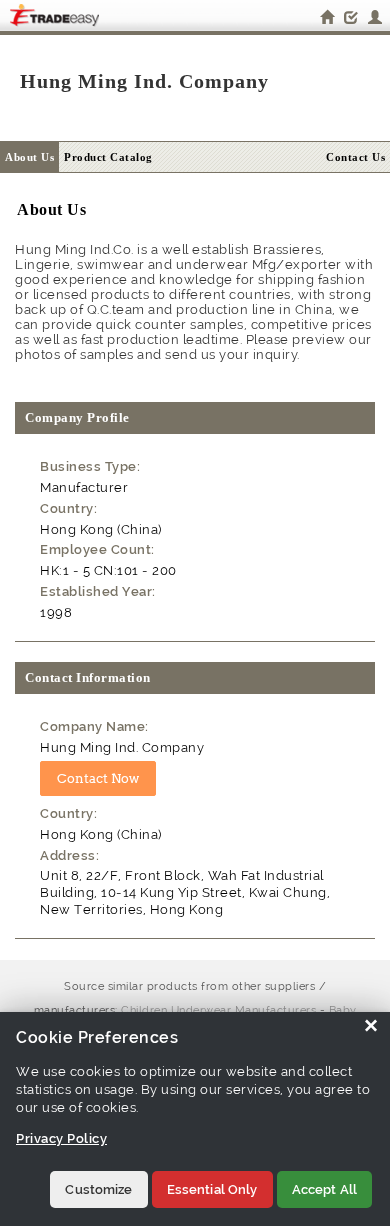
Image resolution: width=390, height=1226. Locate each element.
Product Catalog (108, 157)
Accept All (324, 1189)
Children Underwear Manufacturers (218, 1010)
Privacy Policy (61, 1138)
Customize (98, 1189)
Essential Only (212, 1189)
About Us (29, 157)
